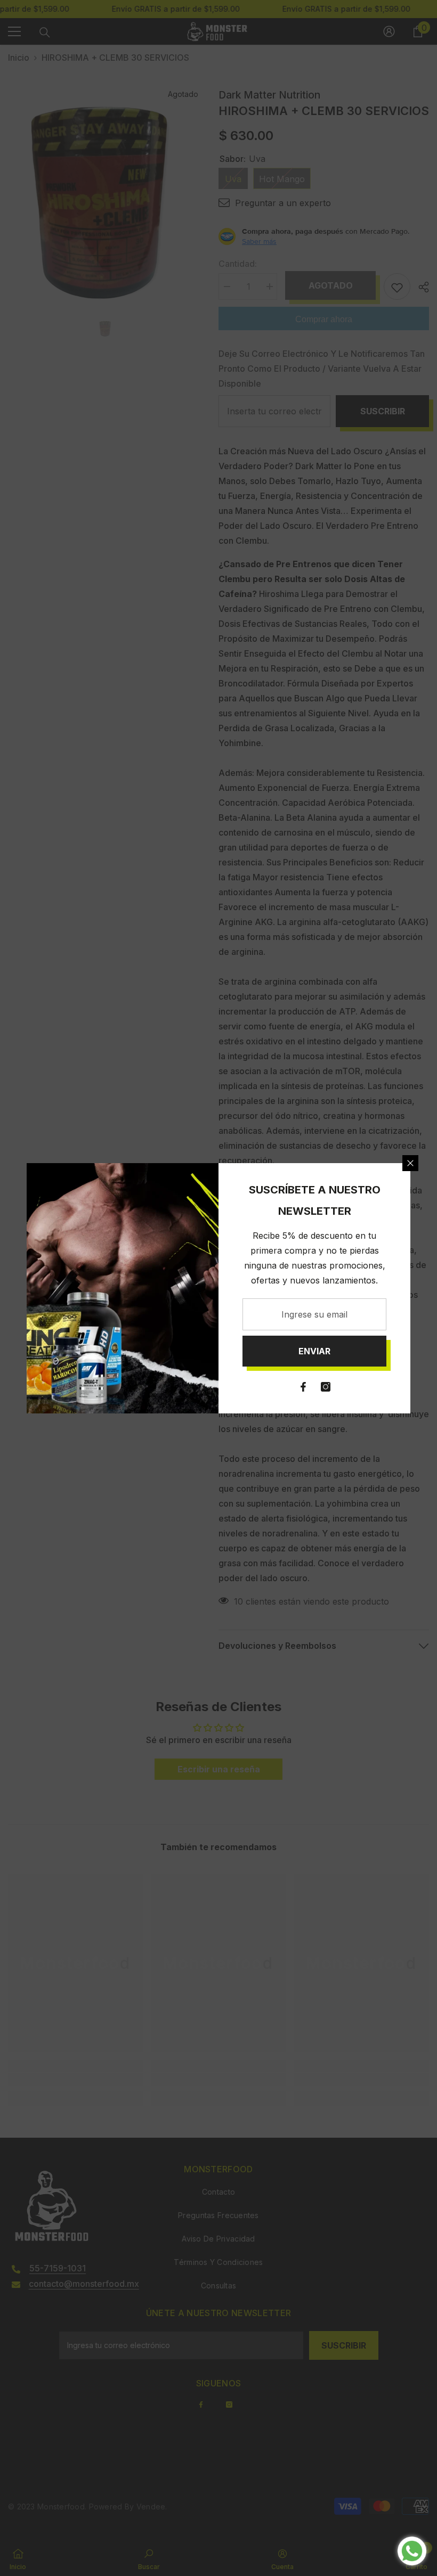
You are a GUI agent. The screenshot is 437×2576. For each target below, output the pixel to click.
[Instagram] (326, 1387)
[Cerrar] (410, 1163)
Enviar (314, 1351)
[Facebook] (303, 1387)
